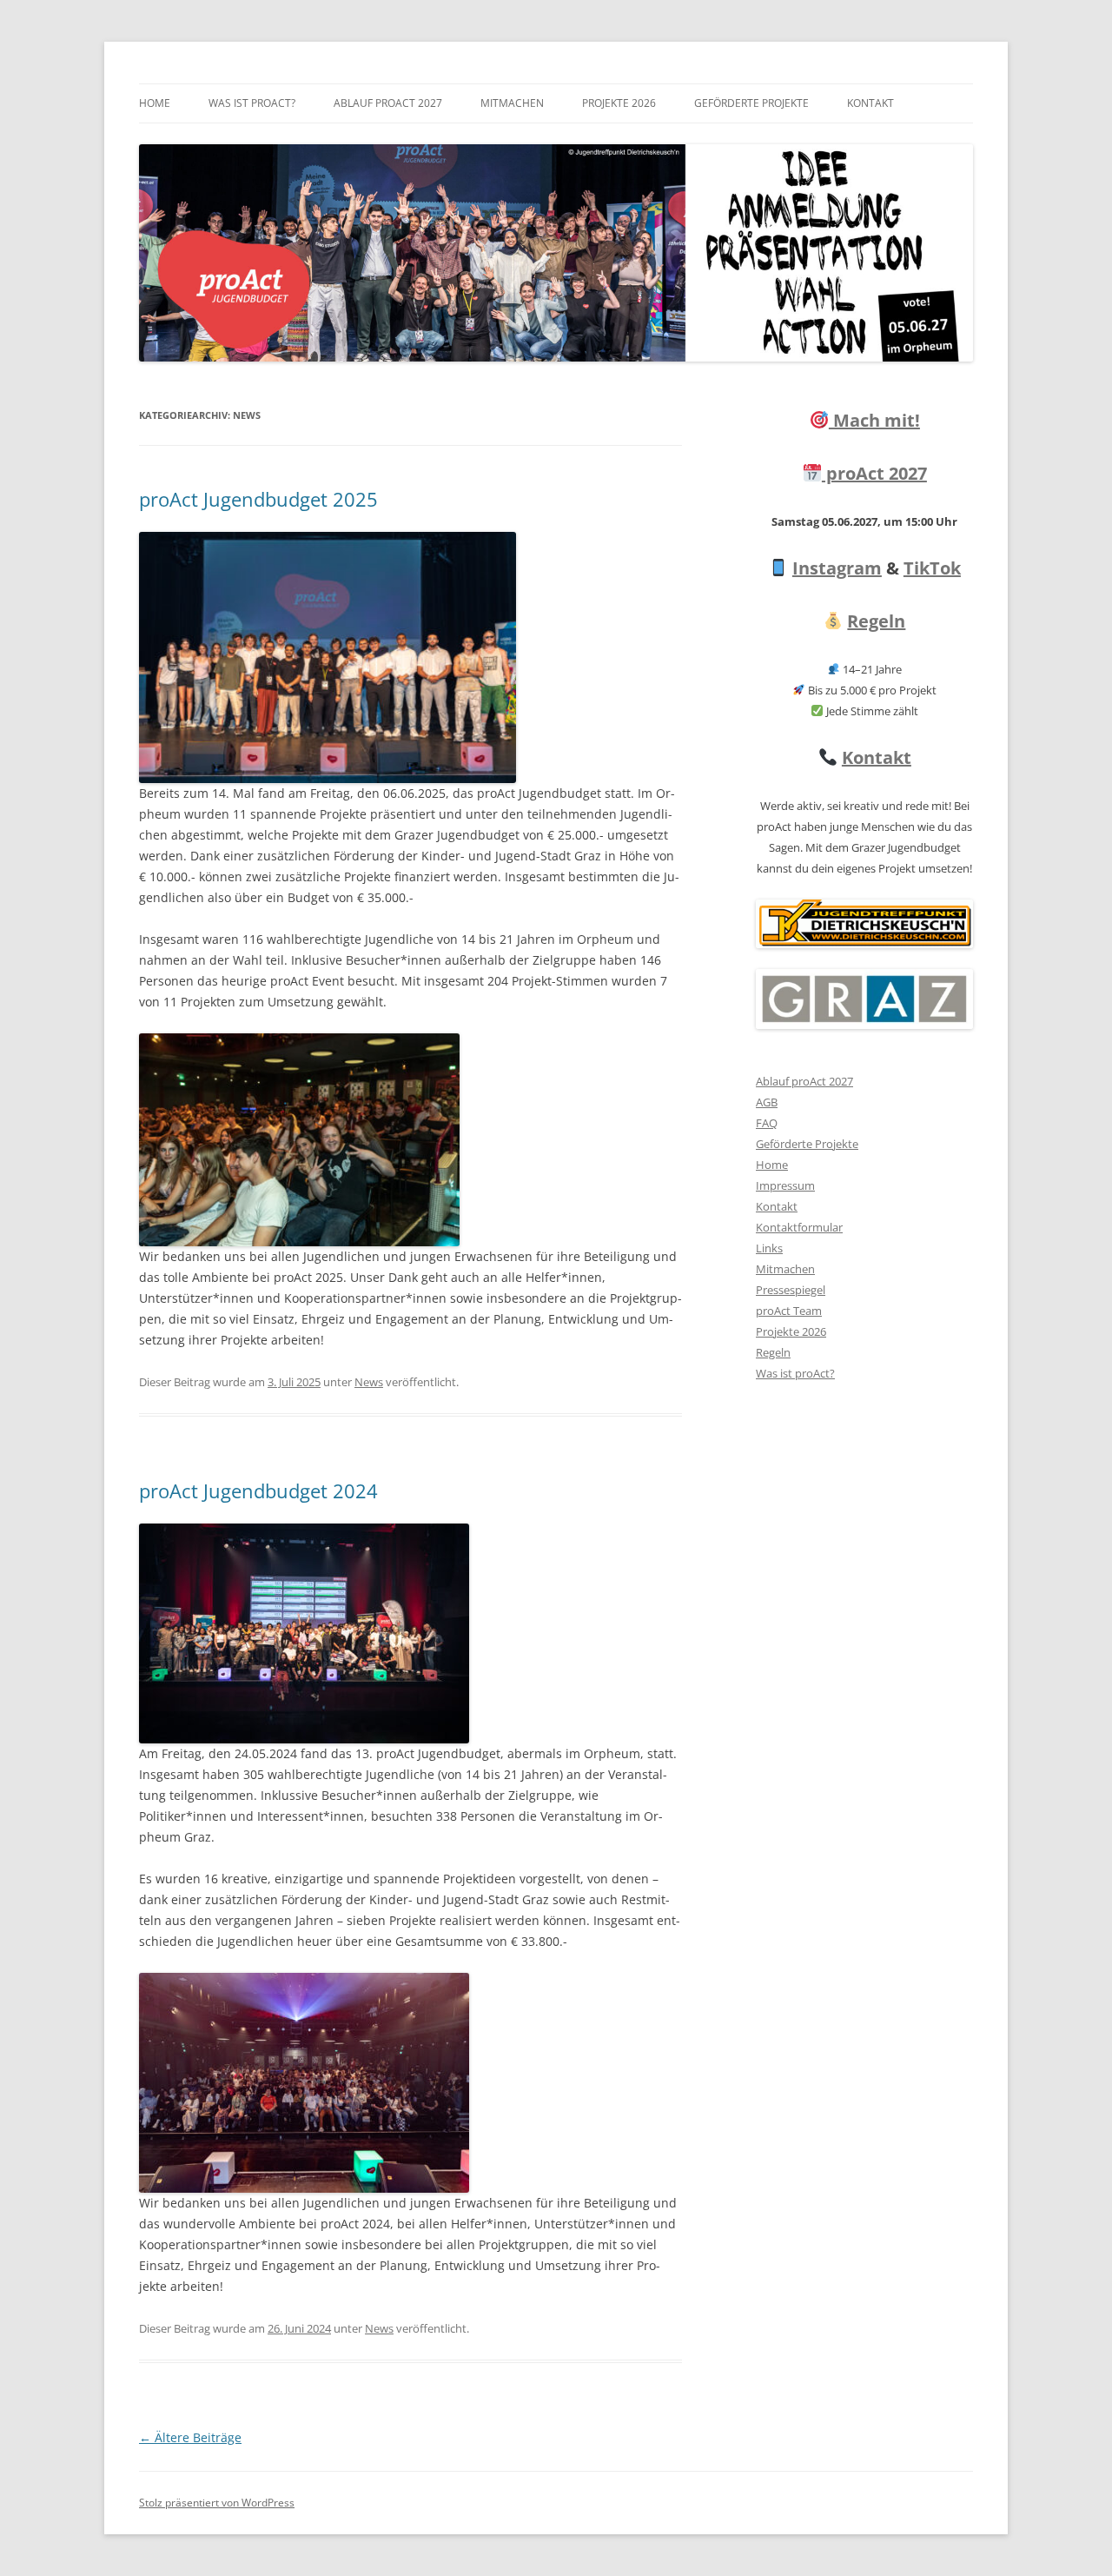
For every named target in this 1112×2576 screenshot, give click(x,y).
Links (769, 1248)
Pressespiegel (791, 1290)
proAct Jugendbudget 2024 (258, 1490)
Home (155, 103)
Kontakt (870, 103)
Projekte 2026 (619, 103)
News (369, 1382)
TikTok (932, 568)
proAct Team (789, 1311)
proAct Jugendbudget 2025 (258, 499)
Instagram (837, 568)
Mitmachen (512, 103)
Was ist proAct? (252, 103)
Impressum (785, 1185)
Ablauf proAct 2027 (388, 103)
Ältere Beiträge (190, 2437)
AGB (767, 1102)
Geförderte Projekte (751, 103)
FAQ (767, 1123)
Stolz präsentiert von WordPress (217, 2503)
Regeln (876, 621)
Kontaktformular (799, 1227)
